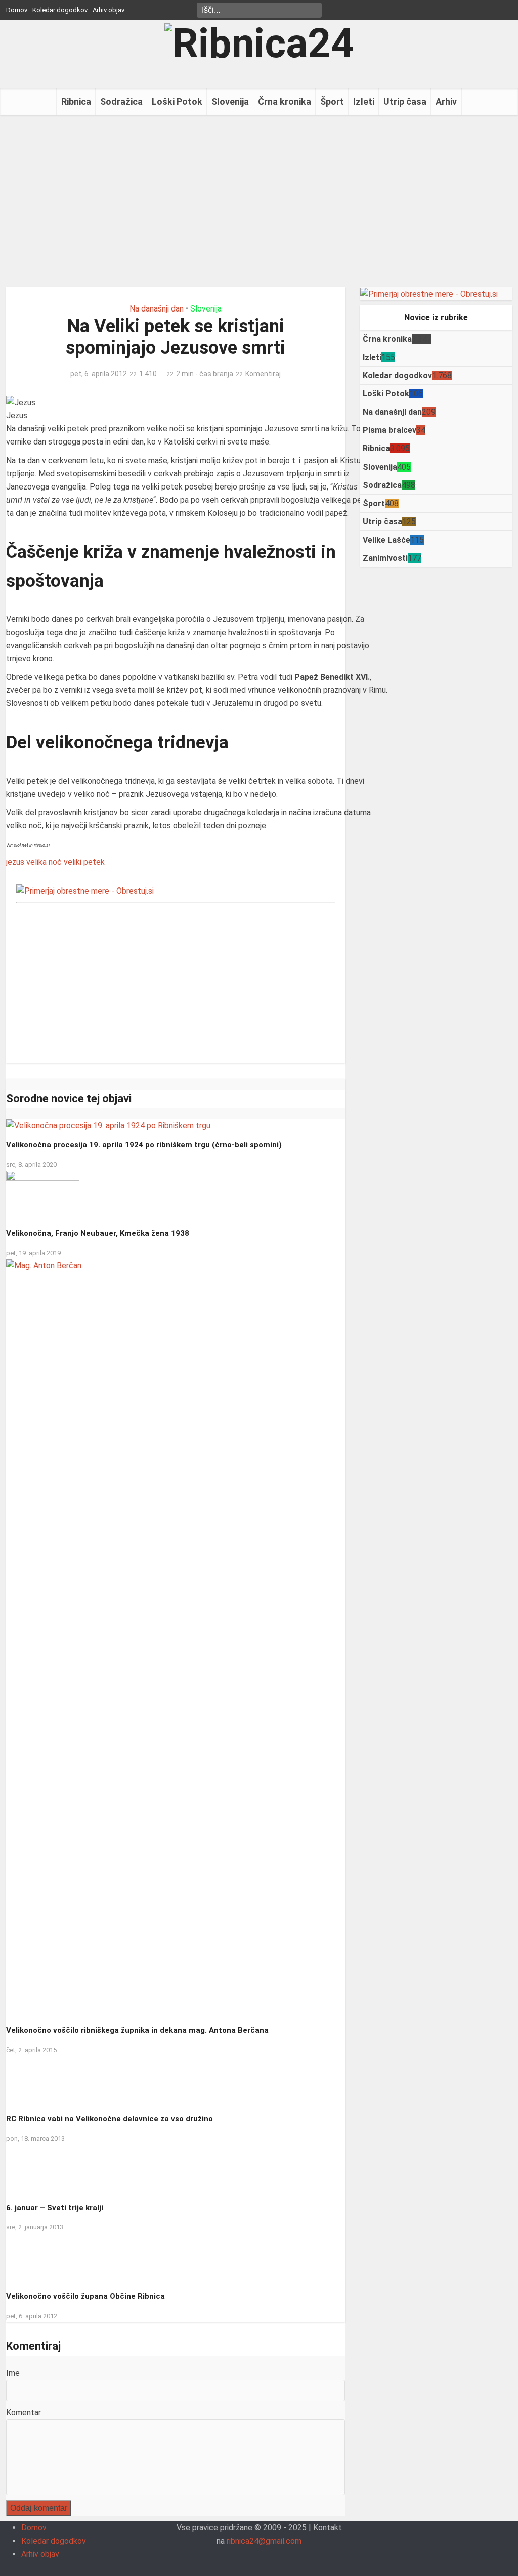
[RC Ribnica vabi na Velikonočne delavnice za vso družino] (40, 2081)
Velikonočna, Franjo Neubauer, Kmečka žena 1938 (98, 1233)
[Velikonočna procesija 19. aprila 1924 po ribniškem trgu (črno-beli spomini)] (108, 1125)
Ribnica (76, 101)
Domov (17, 10)
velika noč (44, 862)
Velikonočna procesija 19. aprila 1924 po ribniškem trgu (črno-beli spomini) (144, 1145)
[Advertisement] (259, 201)
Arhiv (446, 101)
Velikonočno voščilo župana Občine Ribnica (85, 2296)
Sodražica (121, 101)
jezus (15, 862)
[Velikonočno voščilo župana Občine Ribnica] (40, 2258)
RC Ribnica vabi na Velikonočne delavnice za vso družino (110, 2119)
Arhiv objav (109, 10)
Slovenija (230, 101)
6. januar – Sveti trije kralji (55, 2208)
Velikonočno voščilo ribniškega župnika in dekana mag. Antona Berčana (137, 2030)
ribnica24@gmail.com (264, 2541)
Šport (332, 101)
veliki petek (84, 862)
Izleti (364, 101)
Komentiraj (263, 374)
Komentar (24, 2412)
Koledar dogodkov (60, 10)
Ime (13, 2373)
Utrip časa (405, 101)
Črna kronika (285, 101)
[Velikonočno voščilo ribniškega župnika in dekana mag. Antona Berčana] (176, 1638)
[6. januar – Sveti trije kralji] (36, 2169)
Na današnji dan (157, 309)
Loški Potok (177, 101)
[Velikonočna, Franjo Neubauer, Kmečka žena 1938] (43, 1195)
